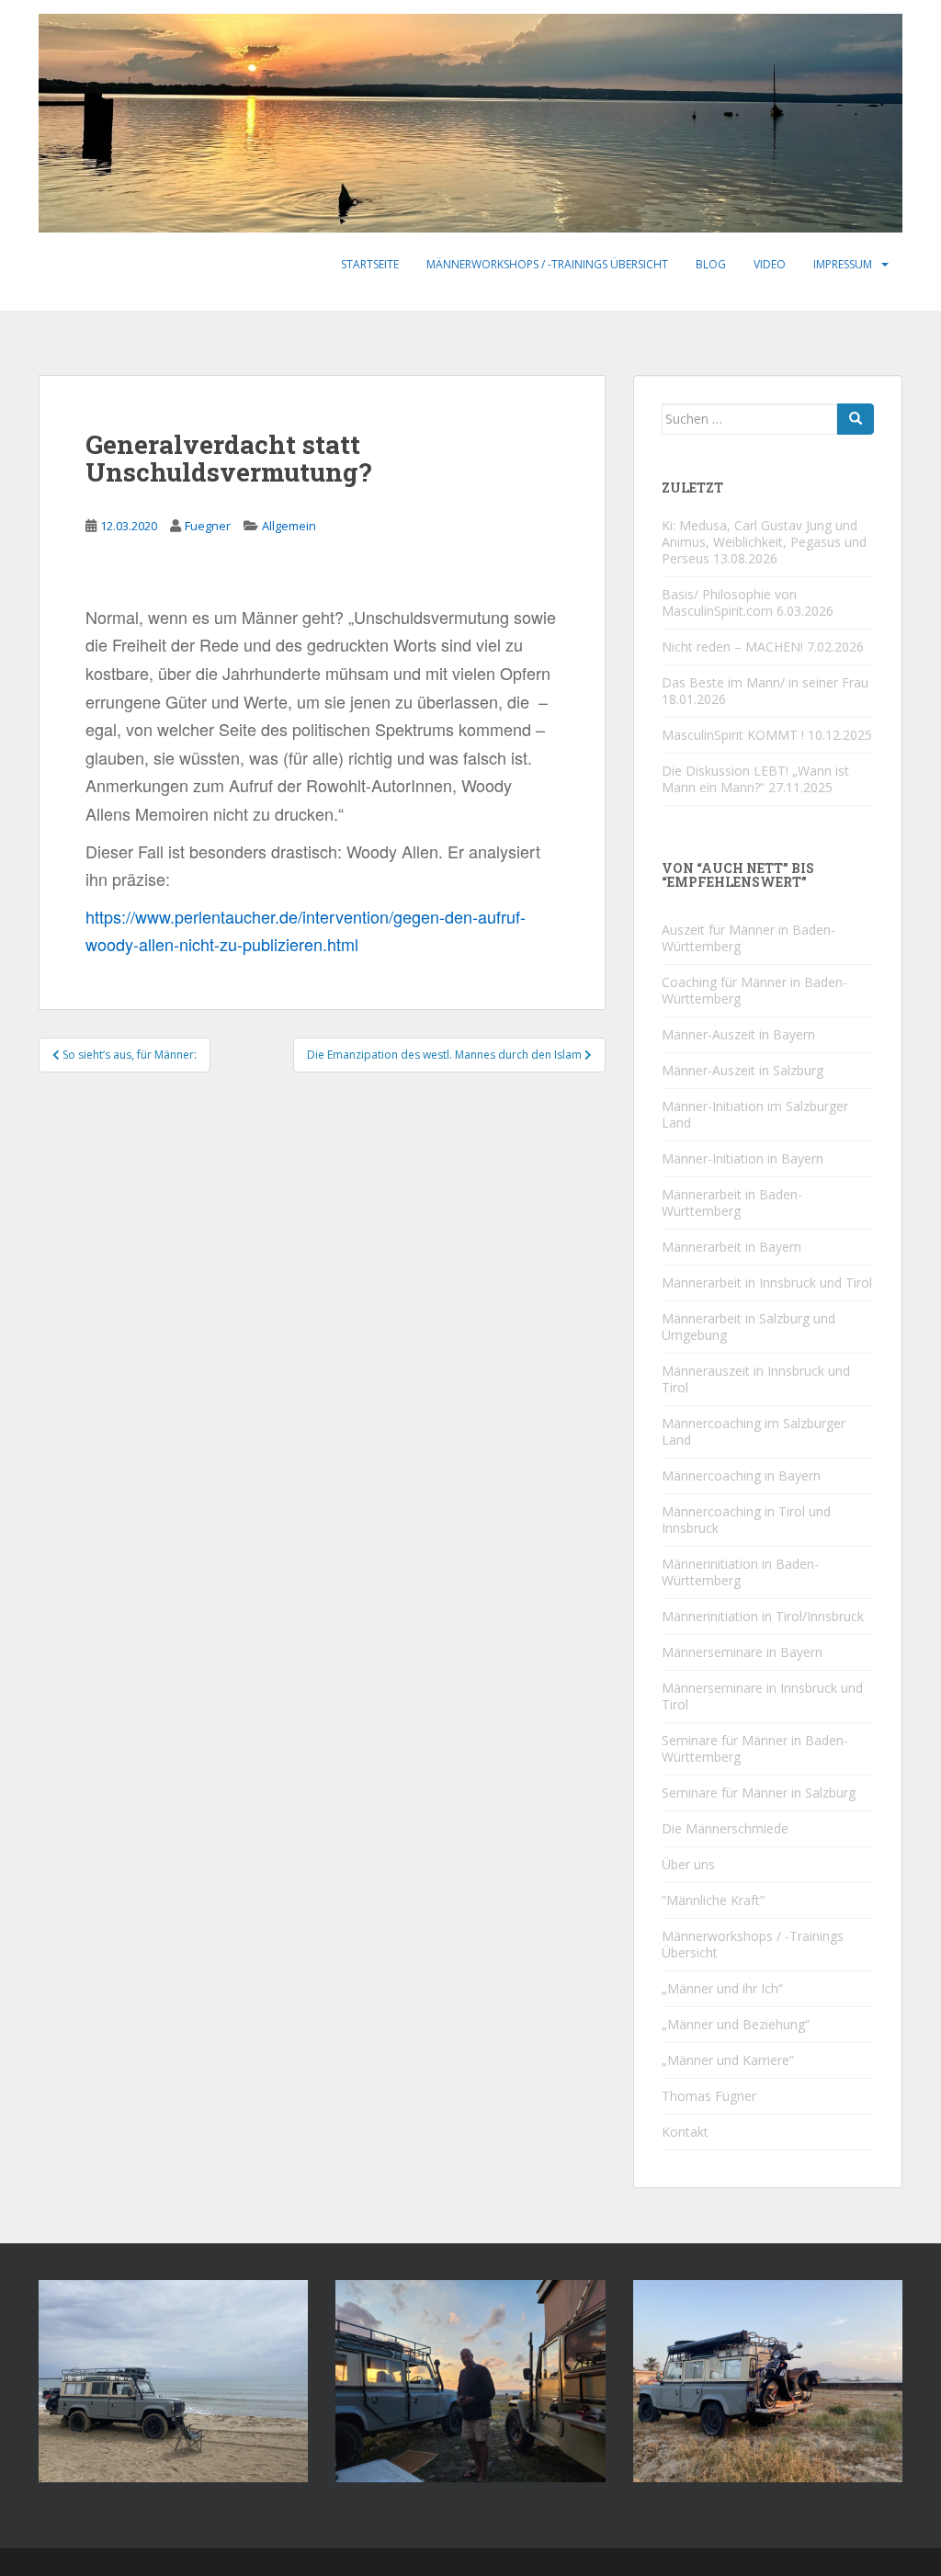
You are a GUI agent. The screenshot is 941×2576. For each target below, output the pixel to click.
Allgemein (289, 526)
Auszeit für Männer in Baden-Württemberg (748, 938)
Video (770, 264)
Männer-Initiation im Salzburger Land (755, 1114)
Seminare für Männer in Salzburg (759, 1793)
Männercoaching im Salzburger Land (754, 1431)
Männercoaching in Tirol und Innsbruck (746, 1520)
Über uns (688, 1864)
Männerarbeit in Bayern (731, 1247)
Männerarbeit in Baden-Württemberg (732, 1203)
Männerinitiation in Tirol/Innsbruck (763, 1616)
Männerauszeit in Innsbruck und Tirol (756, 1379)
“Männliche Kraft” (713, 1900)
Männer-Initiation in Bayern (743, 1158)
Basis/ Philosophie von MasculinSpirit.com (729, 602)
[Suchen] (856, 419)
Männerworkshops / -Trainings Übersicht (547, 264)
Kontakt (685, 2132)
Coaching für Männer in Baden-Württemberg (754, 990)
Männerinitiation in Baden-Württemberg (740, 1572)
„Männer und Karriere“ (728, 2060)
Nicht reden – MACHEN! (732, 647)
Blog (711, 264)
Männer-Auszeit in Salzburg (743, 1070)
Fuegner (208, 526)
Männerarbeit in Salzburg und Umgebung (748, 1327)
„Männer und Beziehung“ (736, 2024)
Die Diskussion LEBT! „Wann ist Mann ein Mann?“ (755, 779)
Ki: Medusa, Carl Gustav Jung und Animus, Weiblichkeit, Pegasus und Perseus (764, 542)
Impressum (843, 264)
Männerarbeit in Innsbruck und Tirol (767, 1282)
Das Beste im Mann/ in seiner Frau (765, 682)
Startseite (370, 264)
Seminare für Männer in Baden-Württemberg (755, 1748)
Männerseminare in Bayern (742, 1652)
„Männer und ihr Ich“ (722, 1988)
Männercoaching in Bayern (741, 1475)
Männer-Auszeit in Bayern (738, 1034)
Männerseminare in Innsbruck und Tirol (762, 1696)
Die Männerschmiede (725, 1828)
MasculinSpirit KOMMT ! (733, 735)
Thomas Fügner (709, 2096)
